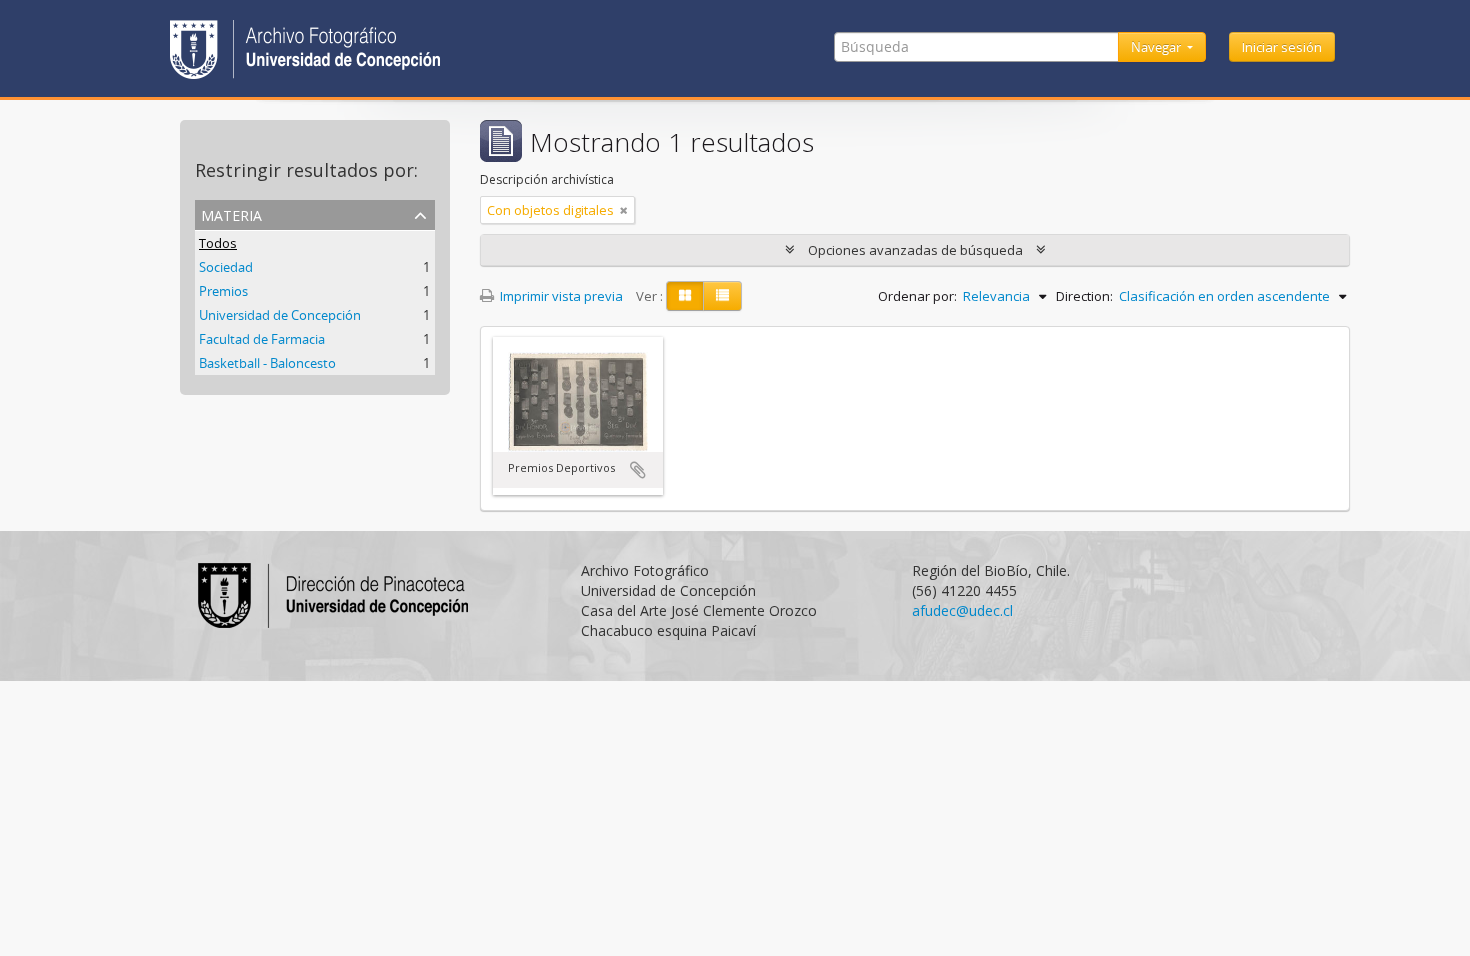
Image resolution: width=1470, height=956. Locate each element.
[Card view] (685, 296)
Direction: (1084, 296)
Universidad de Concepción (280, 315)
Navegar (1157, 47)
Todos (218, 243)
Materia (231, 213)
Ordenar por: (917, 296)
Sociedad (226, 267)
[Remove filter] (624, 210)
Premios (223, 291)
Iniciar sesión (1282, 47)
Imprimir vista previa (560, 296)
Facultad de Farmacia (262, 339)
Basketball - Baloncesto (267, 363)
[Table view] (722, 296)
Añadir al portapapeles (638, 470)
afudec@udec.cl (962, 610)
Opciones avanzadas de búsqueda (915, 250)
